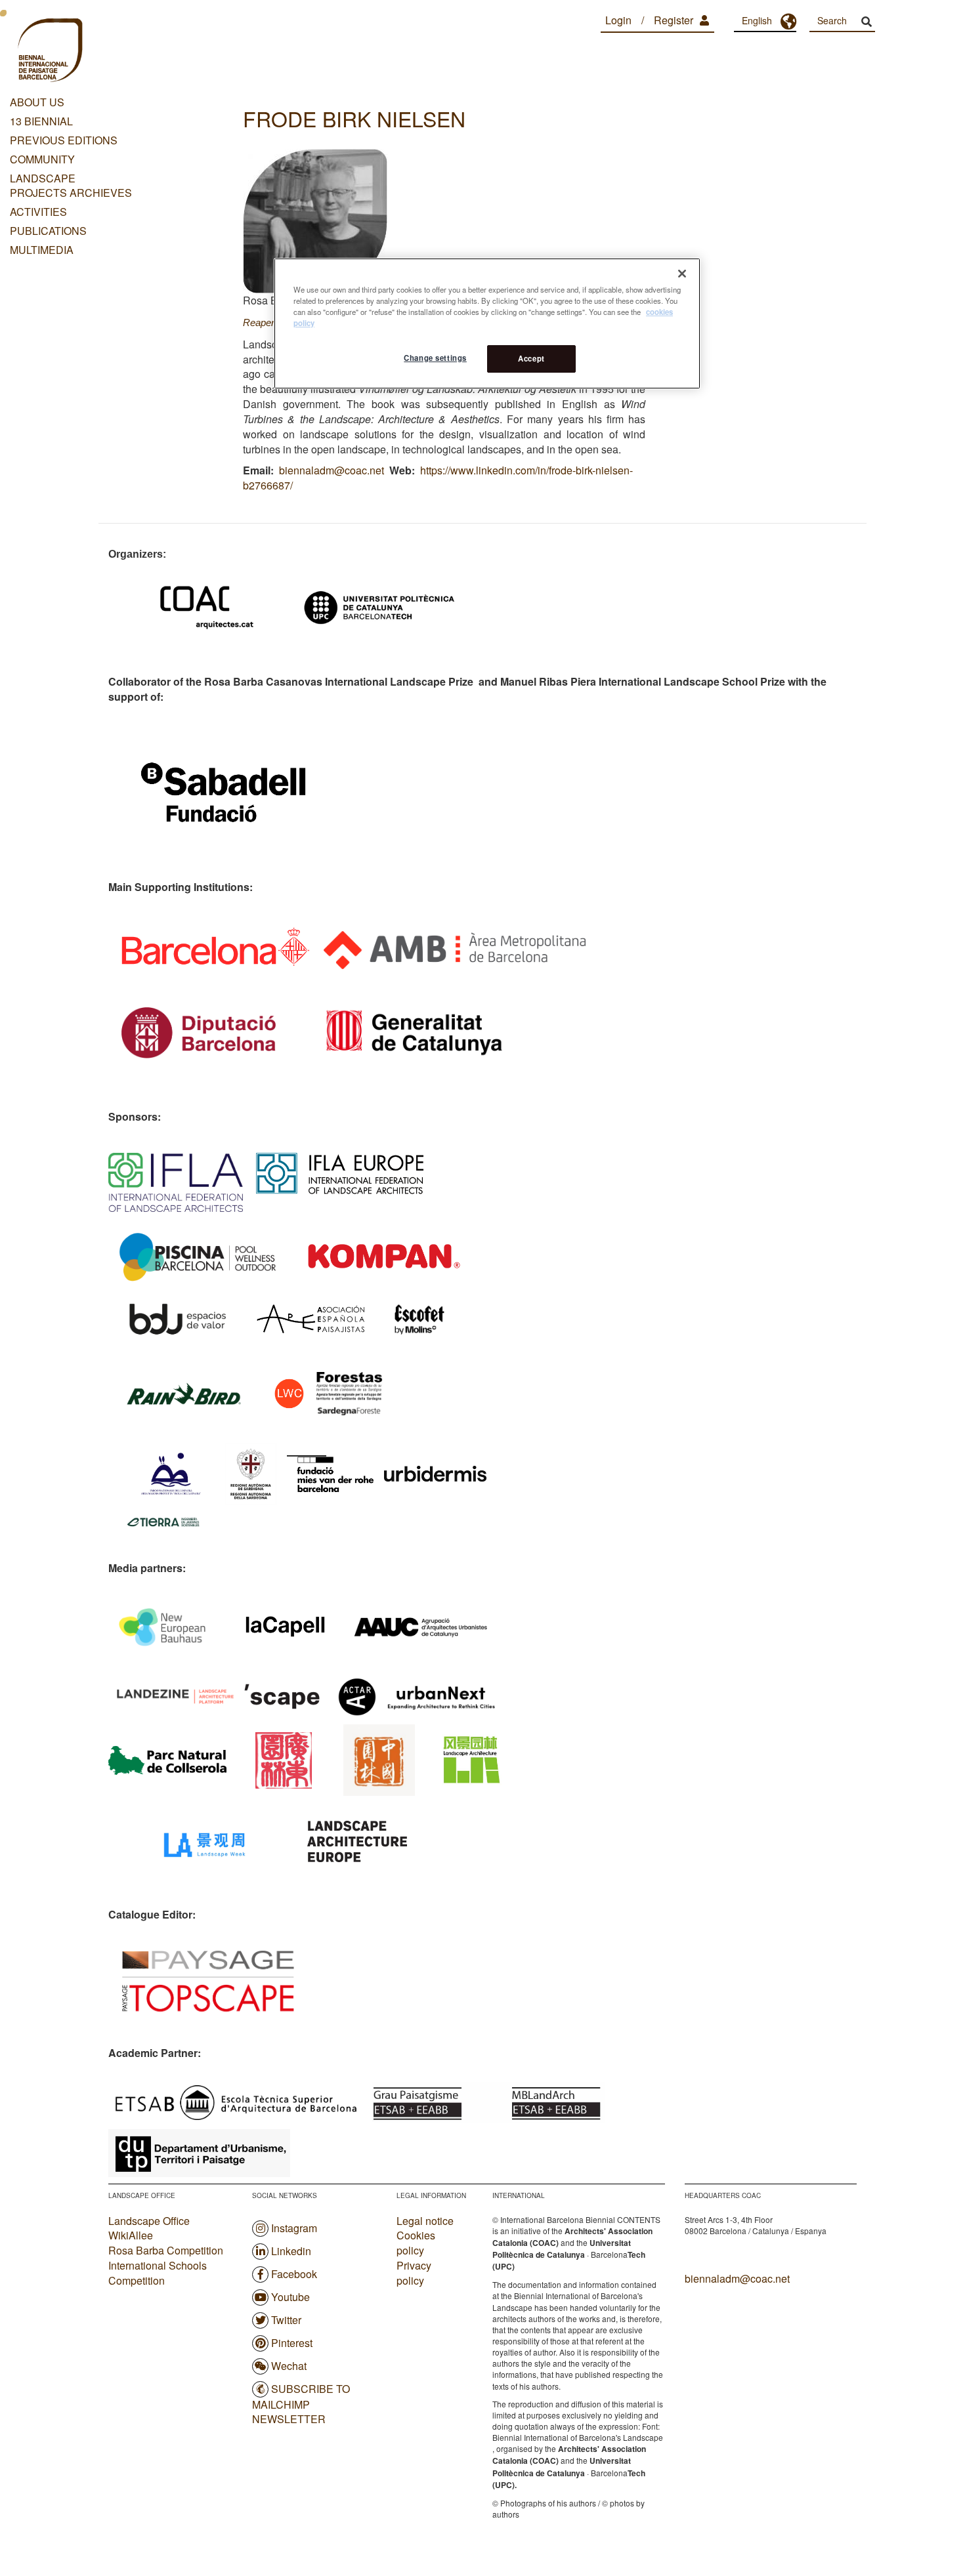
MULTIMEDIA (42, 250)
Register (674, 20)
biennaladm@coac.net (332, 470)
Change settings (435, 358)
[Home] (49, 52)
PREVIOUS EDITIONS (64, 140)
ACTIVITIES (38, 212)
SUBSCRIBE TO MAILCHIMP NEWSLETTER (301, 2404)
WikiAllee (131, 2235)
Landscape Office (149, 2221)
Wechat (289, 2366)
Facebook (294, 2274)
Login (618, 20)
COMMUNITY (42, 159)
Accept (531, 358)
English (757, 20)
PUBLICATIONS (48, 231)
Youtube (290, 2297)
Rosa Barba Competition (166, 2250)
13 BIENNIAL (41, 121)
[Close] (682, 274)
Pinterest (292, 2343)
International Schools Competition (158, 2273)
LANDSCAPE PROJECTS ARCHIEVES (71, 186)
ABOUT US (37, 102)
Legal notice (425, 2221)
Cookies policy (416, 2243)
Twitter (286, 2320)
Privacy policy (414, 2273)
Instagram (294, 2228)
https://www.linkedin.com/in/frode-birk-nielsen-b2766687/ (438, 478)
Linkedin (291, 2251)
